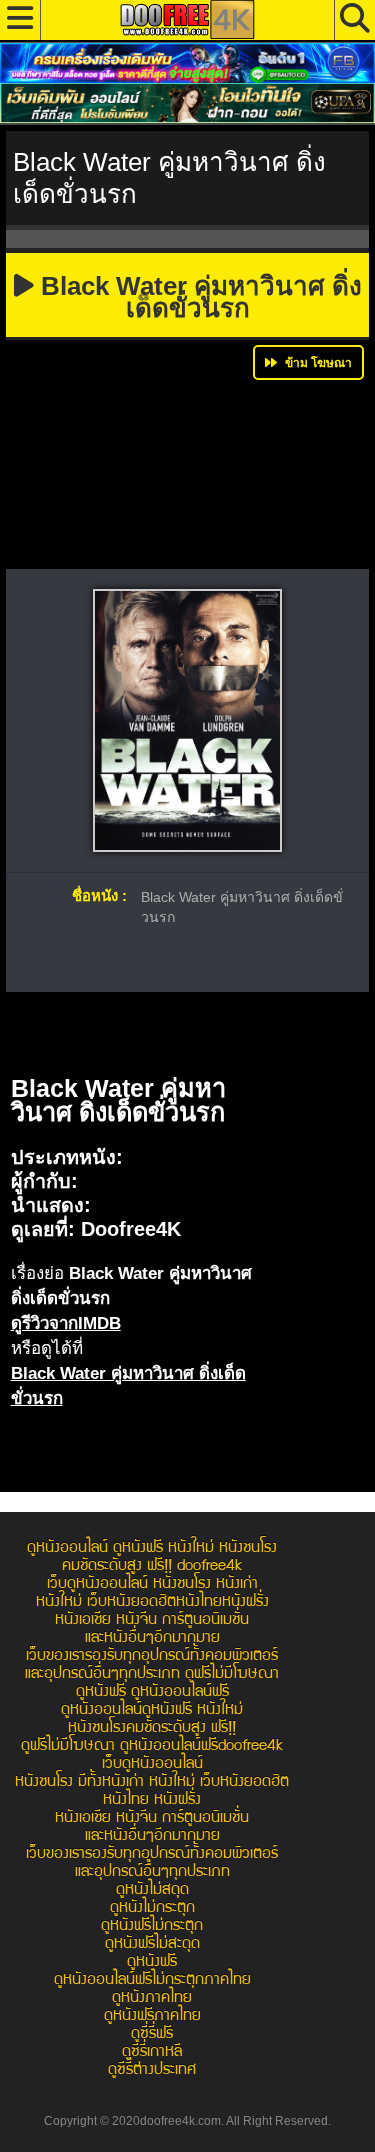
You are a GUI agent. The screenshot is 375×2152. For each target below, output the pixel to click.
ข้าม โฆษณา (317, 363)
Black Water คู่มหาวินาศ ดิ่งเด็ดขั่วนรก (198, 297)
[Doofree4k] (187, 19)
